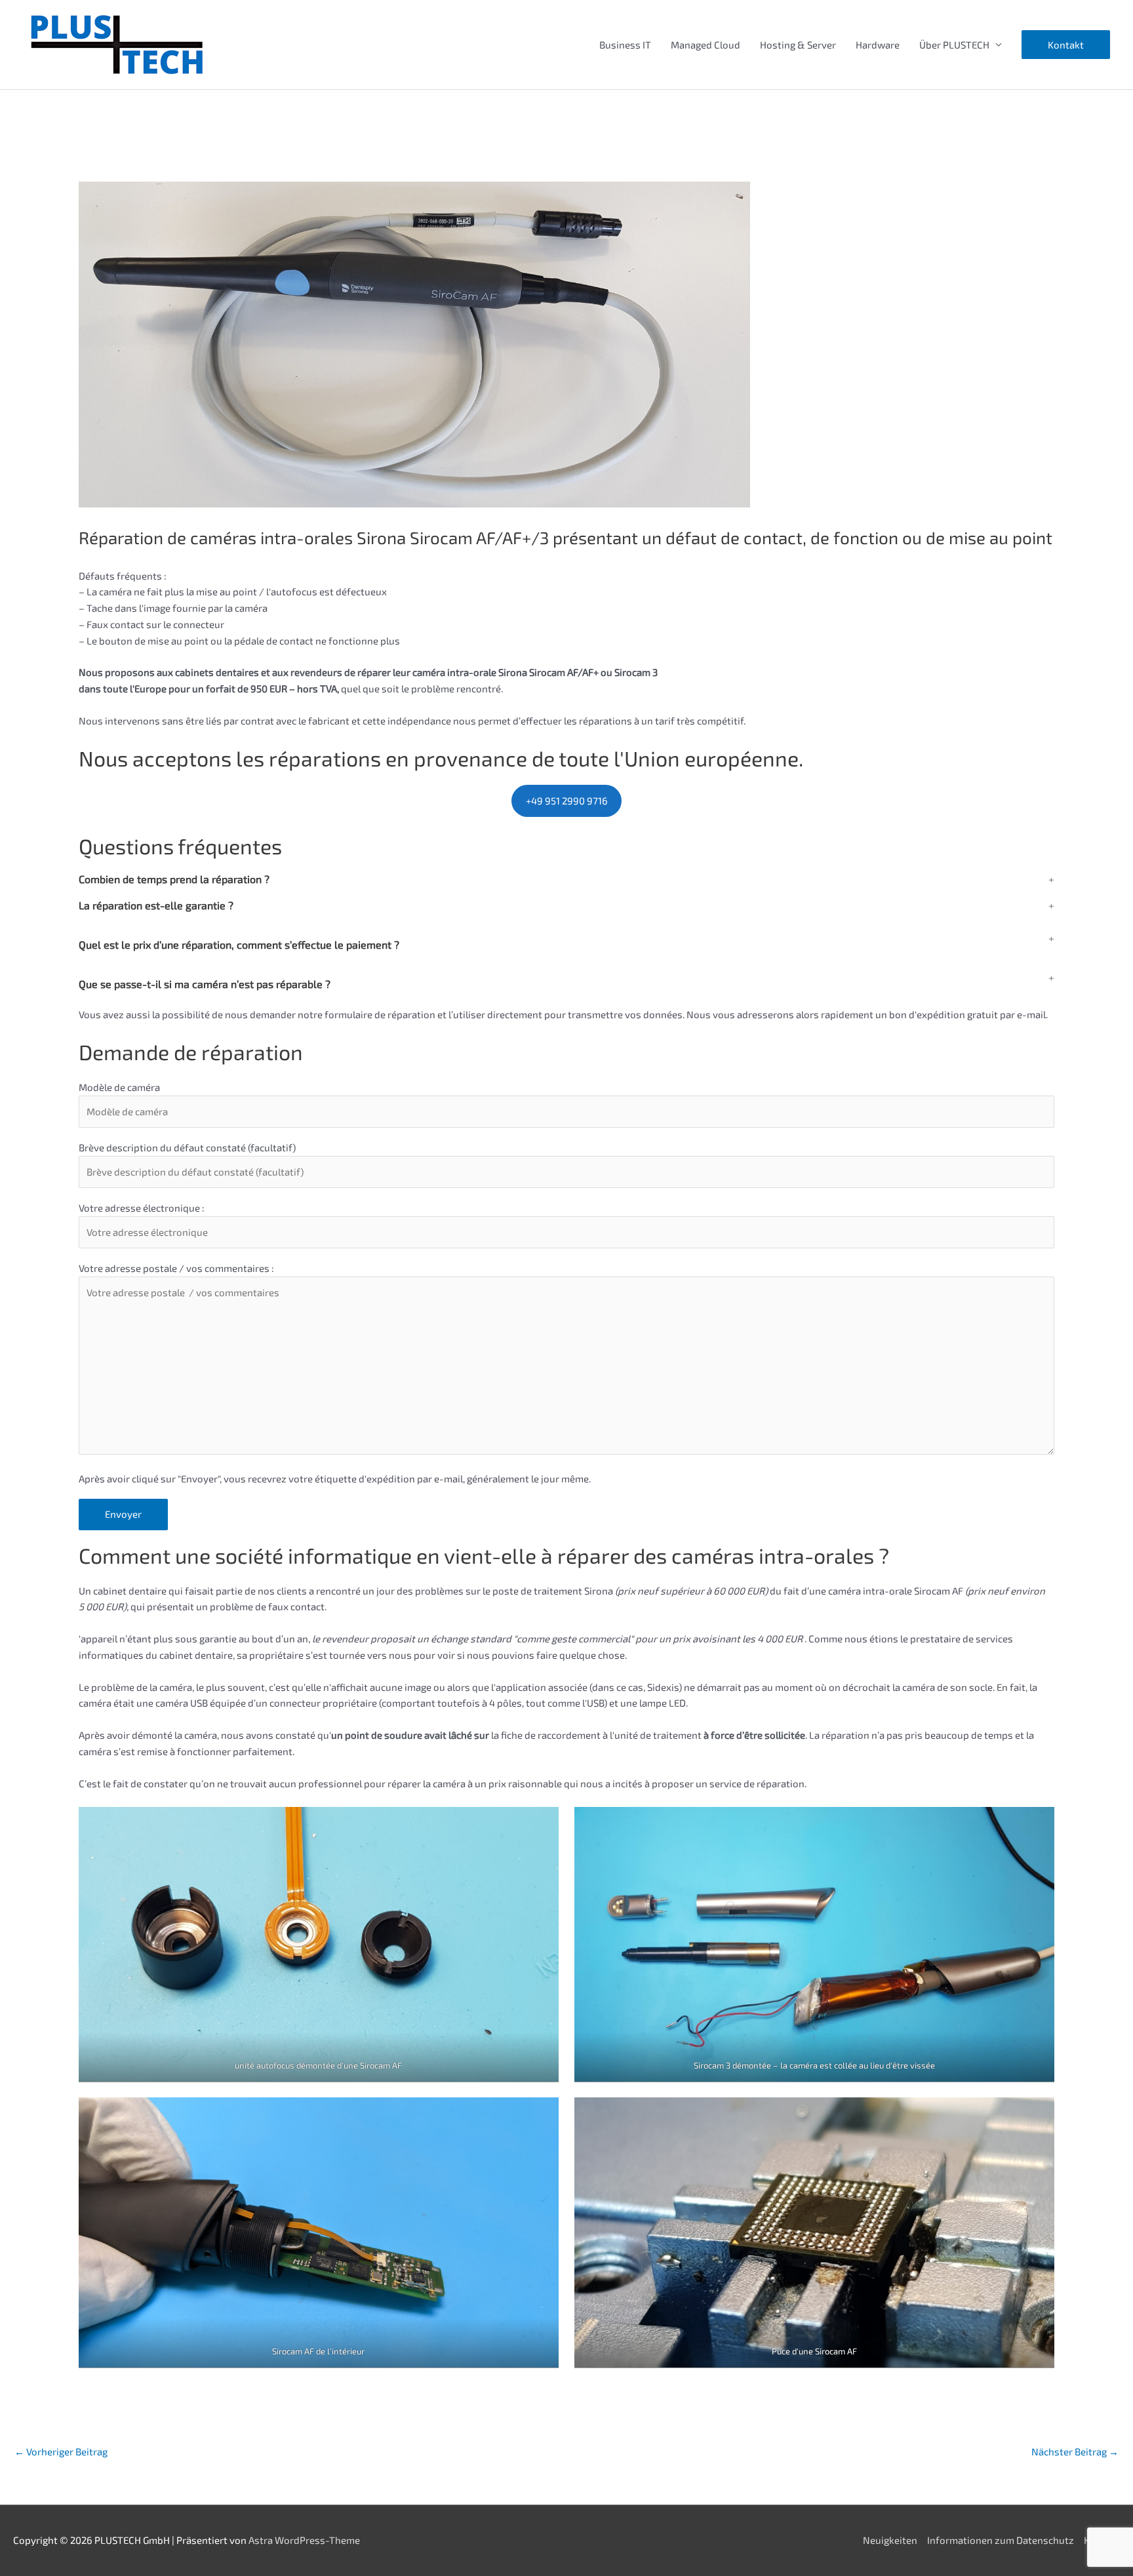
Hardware (878, 45)
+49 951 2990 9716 (567, 801)
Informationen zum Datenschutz (1001, 2540)
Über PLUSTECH (954, 45)
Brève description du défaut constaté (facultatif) (187, 1147)
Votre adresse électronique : (142, 1208)
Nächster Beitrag (1075, 2451)
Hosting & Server (798, 45)
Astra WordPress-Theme (304, 2540)
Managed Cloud (706, 45)
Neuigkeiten (890, 2540)
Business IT (625, 45)
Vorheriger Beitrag (61, 2451)
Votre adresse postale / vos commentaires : (176, 1268)
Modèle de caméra (119, 1087)
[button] (1066, 45)
